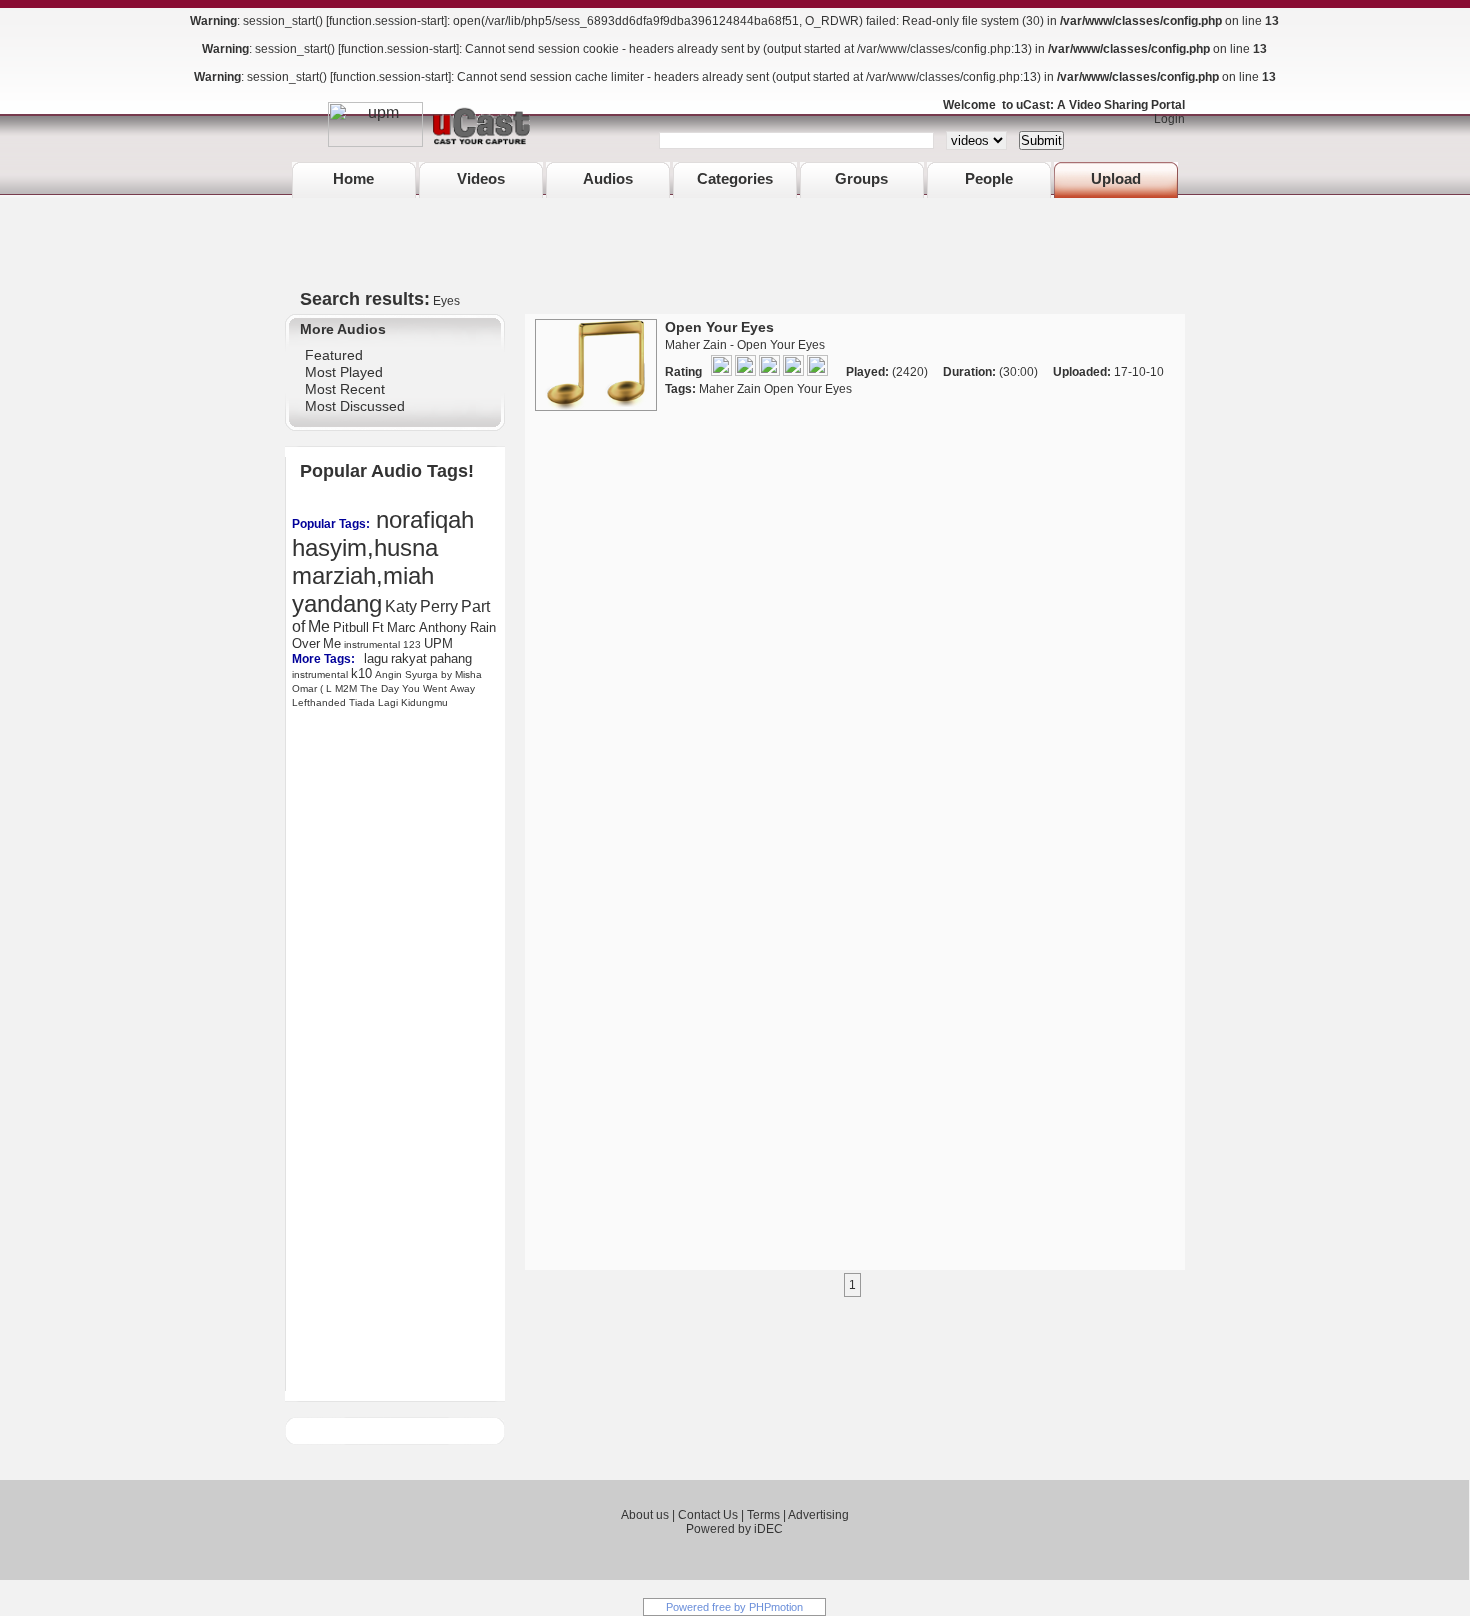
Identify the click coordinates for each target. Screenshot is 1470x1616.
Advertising (818, 1515)
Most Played (344, 372)
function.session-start (386, 21)
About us (645, 1515)
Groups (861, 178)
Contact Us (708, 1515)
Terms (763, 1515)
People (989, 178)
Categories (735, 178)
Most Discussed (355, 406)
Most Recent (345, 389)
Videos (481, 178)
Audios (608, 178)
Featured (334, 355)
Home (353, 178)
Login (1165, 119)
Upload (1116, 178)
